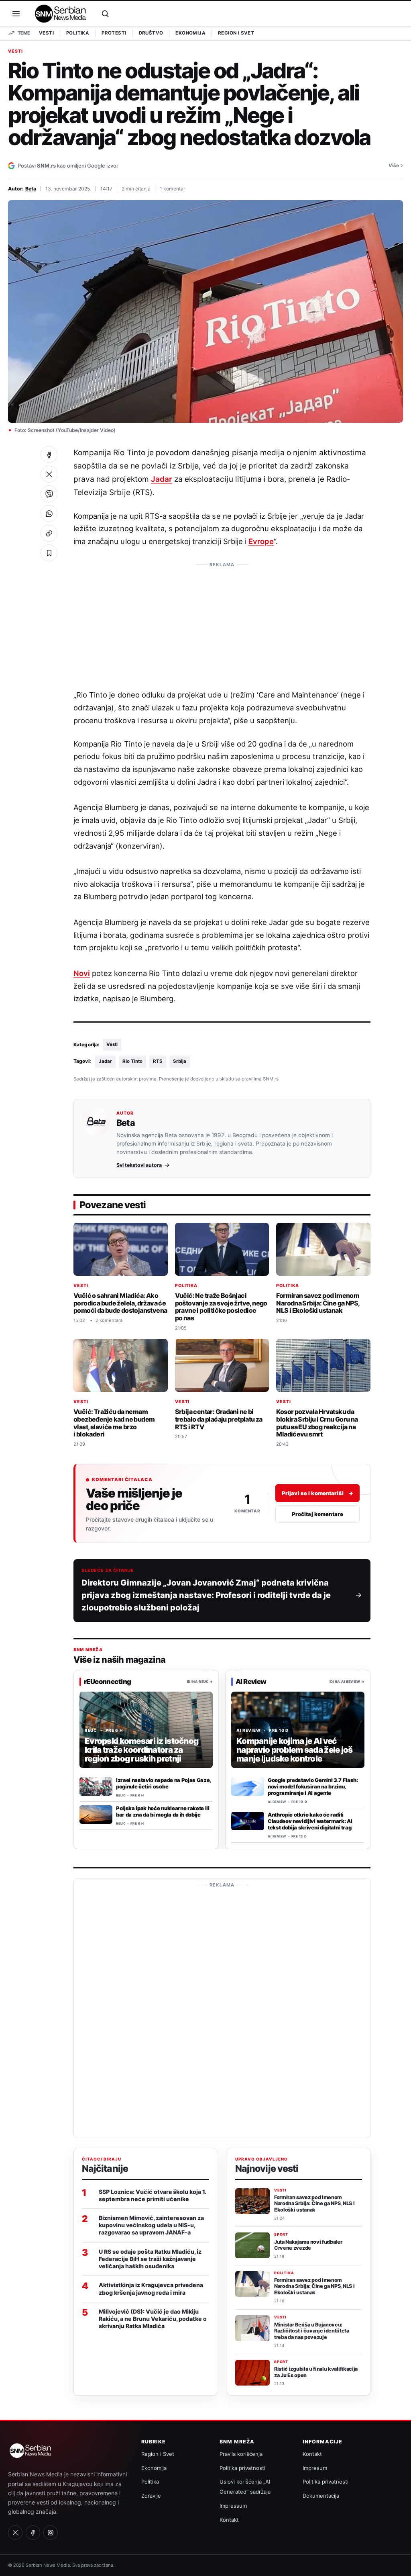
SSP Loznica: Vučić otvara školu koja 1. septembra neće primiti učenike (152, 2195)
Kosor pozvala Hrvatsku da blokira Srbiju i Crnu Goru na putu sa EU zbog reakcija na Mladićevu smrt (317, 1423)
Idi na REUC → (200, 1681)
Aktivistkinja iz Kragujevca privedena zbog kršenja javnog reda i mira (151, 2289)
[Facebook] (33, 2533)
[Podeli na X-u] (49, 474)
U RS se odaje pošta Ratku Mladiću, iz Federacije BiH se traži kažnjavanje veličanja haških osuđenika (150, 2259)
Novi (82, 973)
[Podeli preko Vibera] (49, 494)
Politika (78, 33)
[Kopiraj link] (49, 533)
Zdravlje (151, 2496)
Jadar (162, 479)
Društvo (151, 33)
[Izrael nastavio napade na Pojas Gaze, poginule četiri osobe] (96, 1786)
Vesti (46, 33)
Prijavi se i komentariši (317, 1493)
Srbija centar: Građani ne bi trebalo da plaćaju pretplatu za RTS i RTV (219, 1419)
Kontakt (229, 2520)
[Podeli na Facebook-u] (49, 454)
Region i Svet (236, 33)
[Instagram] (51, 2533)
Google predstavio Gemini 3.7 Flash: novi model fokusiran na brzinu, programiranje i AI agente (313, 1786)
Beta (31, 189)
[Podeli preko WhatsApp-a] (49, 514)
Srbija (180, 1061)
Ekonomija (190, 33)
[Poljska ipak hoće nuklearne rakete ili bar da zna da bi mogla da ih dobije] (96, 1815)
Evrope (261, 541)
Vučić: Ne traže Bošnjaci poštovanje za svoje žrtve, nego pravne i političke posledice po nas (221, 1307)
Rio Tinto (132, 1061)
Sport (281, 2234)
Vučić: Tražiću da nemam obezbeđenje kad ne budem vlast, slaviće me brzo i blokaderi (114, 1423)
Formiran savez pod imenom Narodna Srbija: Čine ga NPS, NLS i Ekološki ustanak (318, 1303)
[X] (15, 2533)
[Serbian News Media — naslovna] (61, 14)
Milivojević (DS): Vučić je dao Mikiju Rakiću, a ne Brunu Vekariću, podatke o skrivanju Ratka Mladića (153, 2319)
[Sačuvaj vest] (49, 553)
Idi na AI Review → (347, 1681)
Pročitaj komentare (317, 1514)
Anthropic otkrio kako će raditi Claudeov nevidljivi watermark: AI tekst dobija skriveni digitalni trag (310, 1821)
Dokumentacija (321, 2496)
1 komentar (173, 189)
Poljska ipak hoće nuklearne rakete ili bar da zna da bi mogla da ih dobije (163, 1811)
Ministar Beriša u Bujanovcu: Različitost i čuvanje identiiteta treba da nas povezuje (312, 2331)
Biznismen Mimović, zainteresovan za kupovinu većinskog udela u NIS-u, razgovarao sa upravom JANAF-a (151, 2225)
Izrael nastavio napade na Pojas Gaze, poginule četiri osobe (163, 1783)
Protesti (114, 33)
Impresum (315, 2468)
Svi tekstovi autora (139, 1165)
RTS (158, 1061)
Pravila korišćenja (241, 2454)
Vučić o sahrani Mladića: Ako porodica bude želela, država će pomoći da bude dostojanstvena (120, 1303)
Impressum (233, 2506)
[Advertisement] (222, 622)
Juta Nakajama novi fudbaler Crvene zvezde (308, 2245)
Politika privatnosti (242, 2468)
